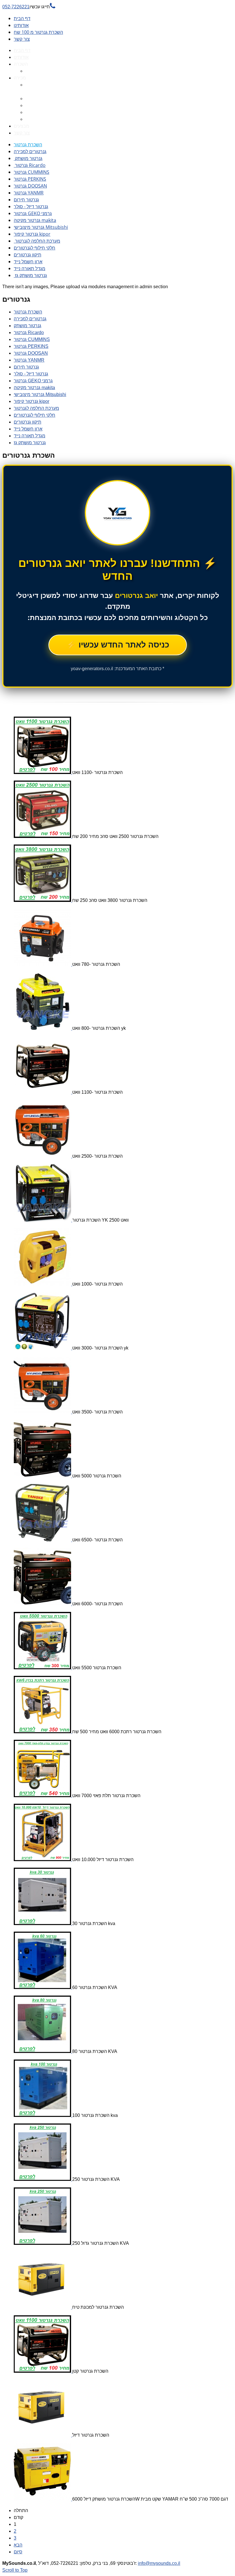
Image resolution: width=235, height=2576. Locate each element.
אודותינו (21, 25)
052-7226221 (29, 7)
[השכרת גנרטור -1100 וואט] (43, 772)
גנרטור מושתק (28, 158)
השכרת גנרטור (28, 145)
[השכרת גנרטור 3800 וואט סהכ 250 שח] (43, 900)
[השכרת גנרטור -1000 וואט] (43, 1284)
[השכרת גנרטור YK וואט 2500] (43, 1220)
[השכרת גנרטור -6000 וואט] (43, 1604)
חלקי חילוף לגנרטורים (35, 248)
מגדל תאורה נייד (30, 268)
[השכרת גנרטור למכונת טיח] (43, 2307)
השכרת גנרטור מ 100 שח (38, 32)
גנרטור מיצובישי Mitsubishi (41, 227)
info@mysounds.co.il (159, 2563)
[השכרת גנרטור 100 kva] (43, 2115)
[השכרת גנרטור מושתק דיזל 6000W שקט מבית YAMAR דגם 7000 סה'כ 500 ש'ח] (43, 2499)
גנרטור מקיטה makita (35, 220)
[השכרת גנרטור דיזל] (43, 2435)
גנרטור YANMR (29, 193)
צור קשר (22, 39)
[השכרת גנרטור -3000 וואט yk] (43, 1348)
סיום (18, 2552)
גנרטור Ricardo (30, 165)
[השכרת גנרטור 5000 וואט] (43, 1476)
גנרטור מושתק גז (30, 275)
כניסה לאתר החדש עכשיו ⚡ (118, 645)
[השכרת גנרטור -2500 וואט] (43, 1156)
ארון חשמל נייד (28, 262)
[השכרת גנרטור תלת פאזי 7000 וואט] (43, 1796)
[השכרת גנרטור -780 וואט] (43, 964)
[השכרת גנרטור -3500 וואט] (43, 1412)
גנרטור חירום (26, 200)
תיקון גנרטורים (28, 255)
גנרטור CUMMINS (32, 172)
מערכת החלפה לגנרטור (37, 241)
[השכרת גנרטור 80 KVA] (43, 2051)
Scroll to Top (15, 2570)
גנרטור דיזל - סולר (31, 206)
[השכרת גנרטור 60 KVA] (43, 1987)
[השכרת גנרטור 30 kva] (43, 1923)
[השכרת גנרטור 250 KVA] (43, 2179)
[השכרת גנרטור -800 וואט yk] (43, 1028)
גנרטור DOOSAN (30, 186)
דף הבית (22, 18)
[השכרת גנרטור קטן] (43, 2371)
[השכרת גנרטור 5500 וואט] (43, 1668)
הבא (18, 2545)
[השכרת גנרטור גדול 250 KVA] (43, 2243)
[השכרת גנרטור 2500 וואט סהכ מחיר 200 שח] (43, 836)
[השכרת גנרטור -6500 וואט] (43, 1540)
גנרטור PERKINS (30, 179)
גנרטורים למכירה (30, 151)
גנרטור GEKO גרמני (33, 213)
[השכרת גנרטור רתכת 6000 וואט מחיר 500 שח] (43, 1732)
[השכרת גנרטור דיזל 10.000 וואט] (43, 1860)
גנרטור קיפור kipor (32, 234)
